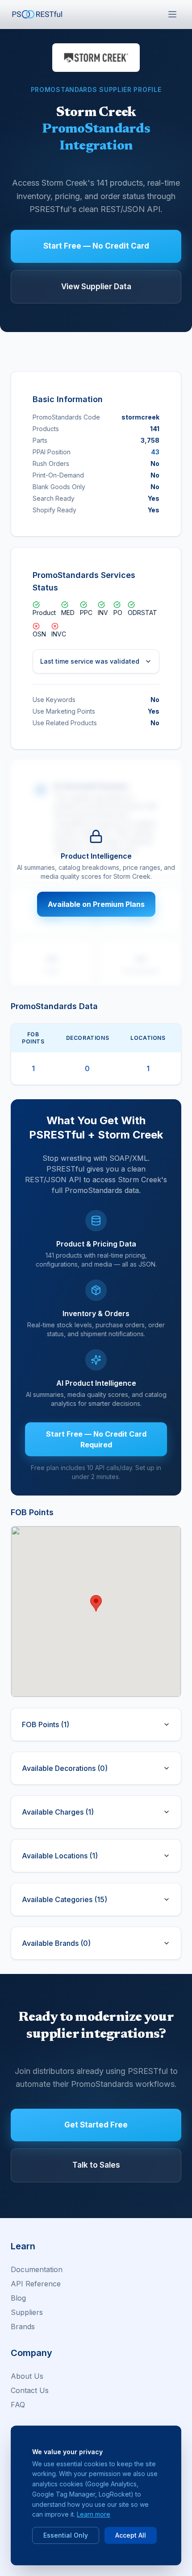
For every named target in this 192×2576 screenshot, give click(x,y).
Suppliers (27, 2312)
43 (155, 452)
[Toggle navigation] (172, 14)
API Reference (36, 2284)
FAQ (18, 2405)
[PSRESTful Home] (38, 14)
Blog (18, 2298)
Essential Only (66, 2535)
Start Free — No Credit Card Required (96, 1439)
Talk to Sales (96, 2165)
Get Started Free (96, 2125)
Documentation (37, 2269)
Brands (23, 2327)
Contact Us (30, 2390)
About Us (27, 2376)
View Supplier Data (96, 287)
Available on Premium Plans (96, 904)
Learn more (94, 2514)
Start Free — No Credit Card (96, 246)
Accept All (131, 2535)
